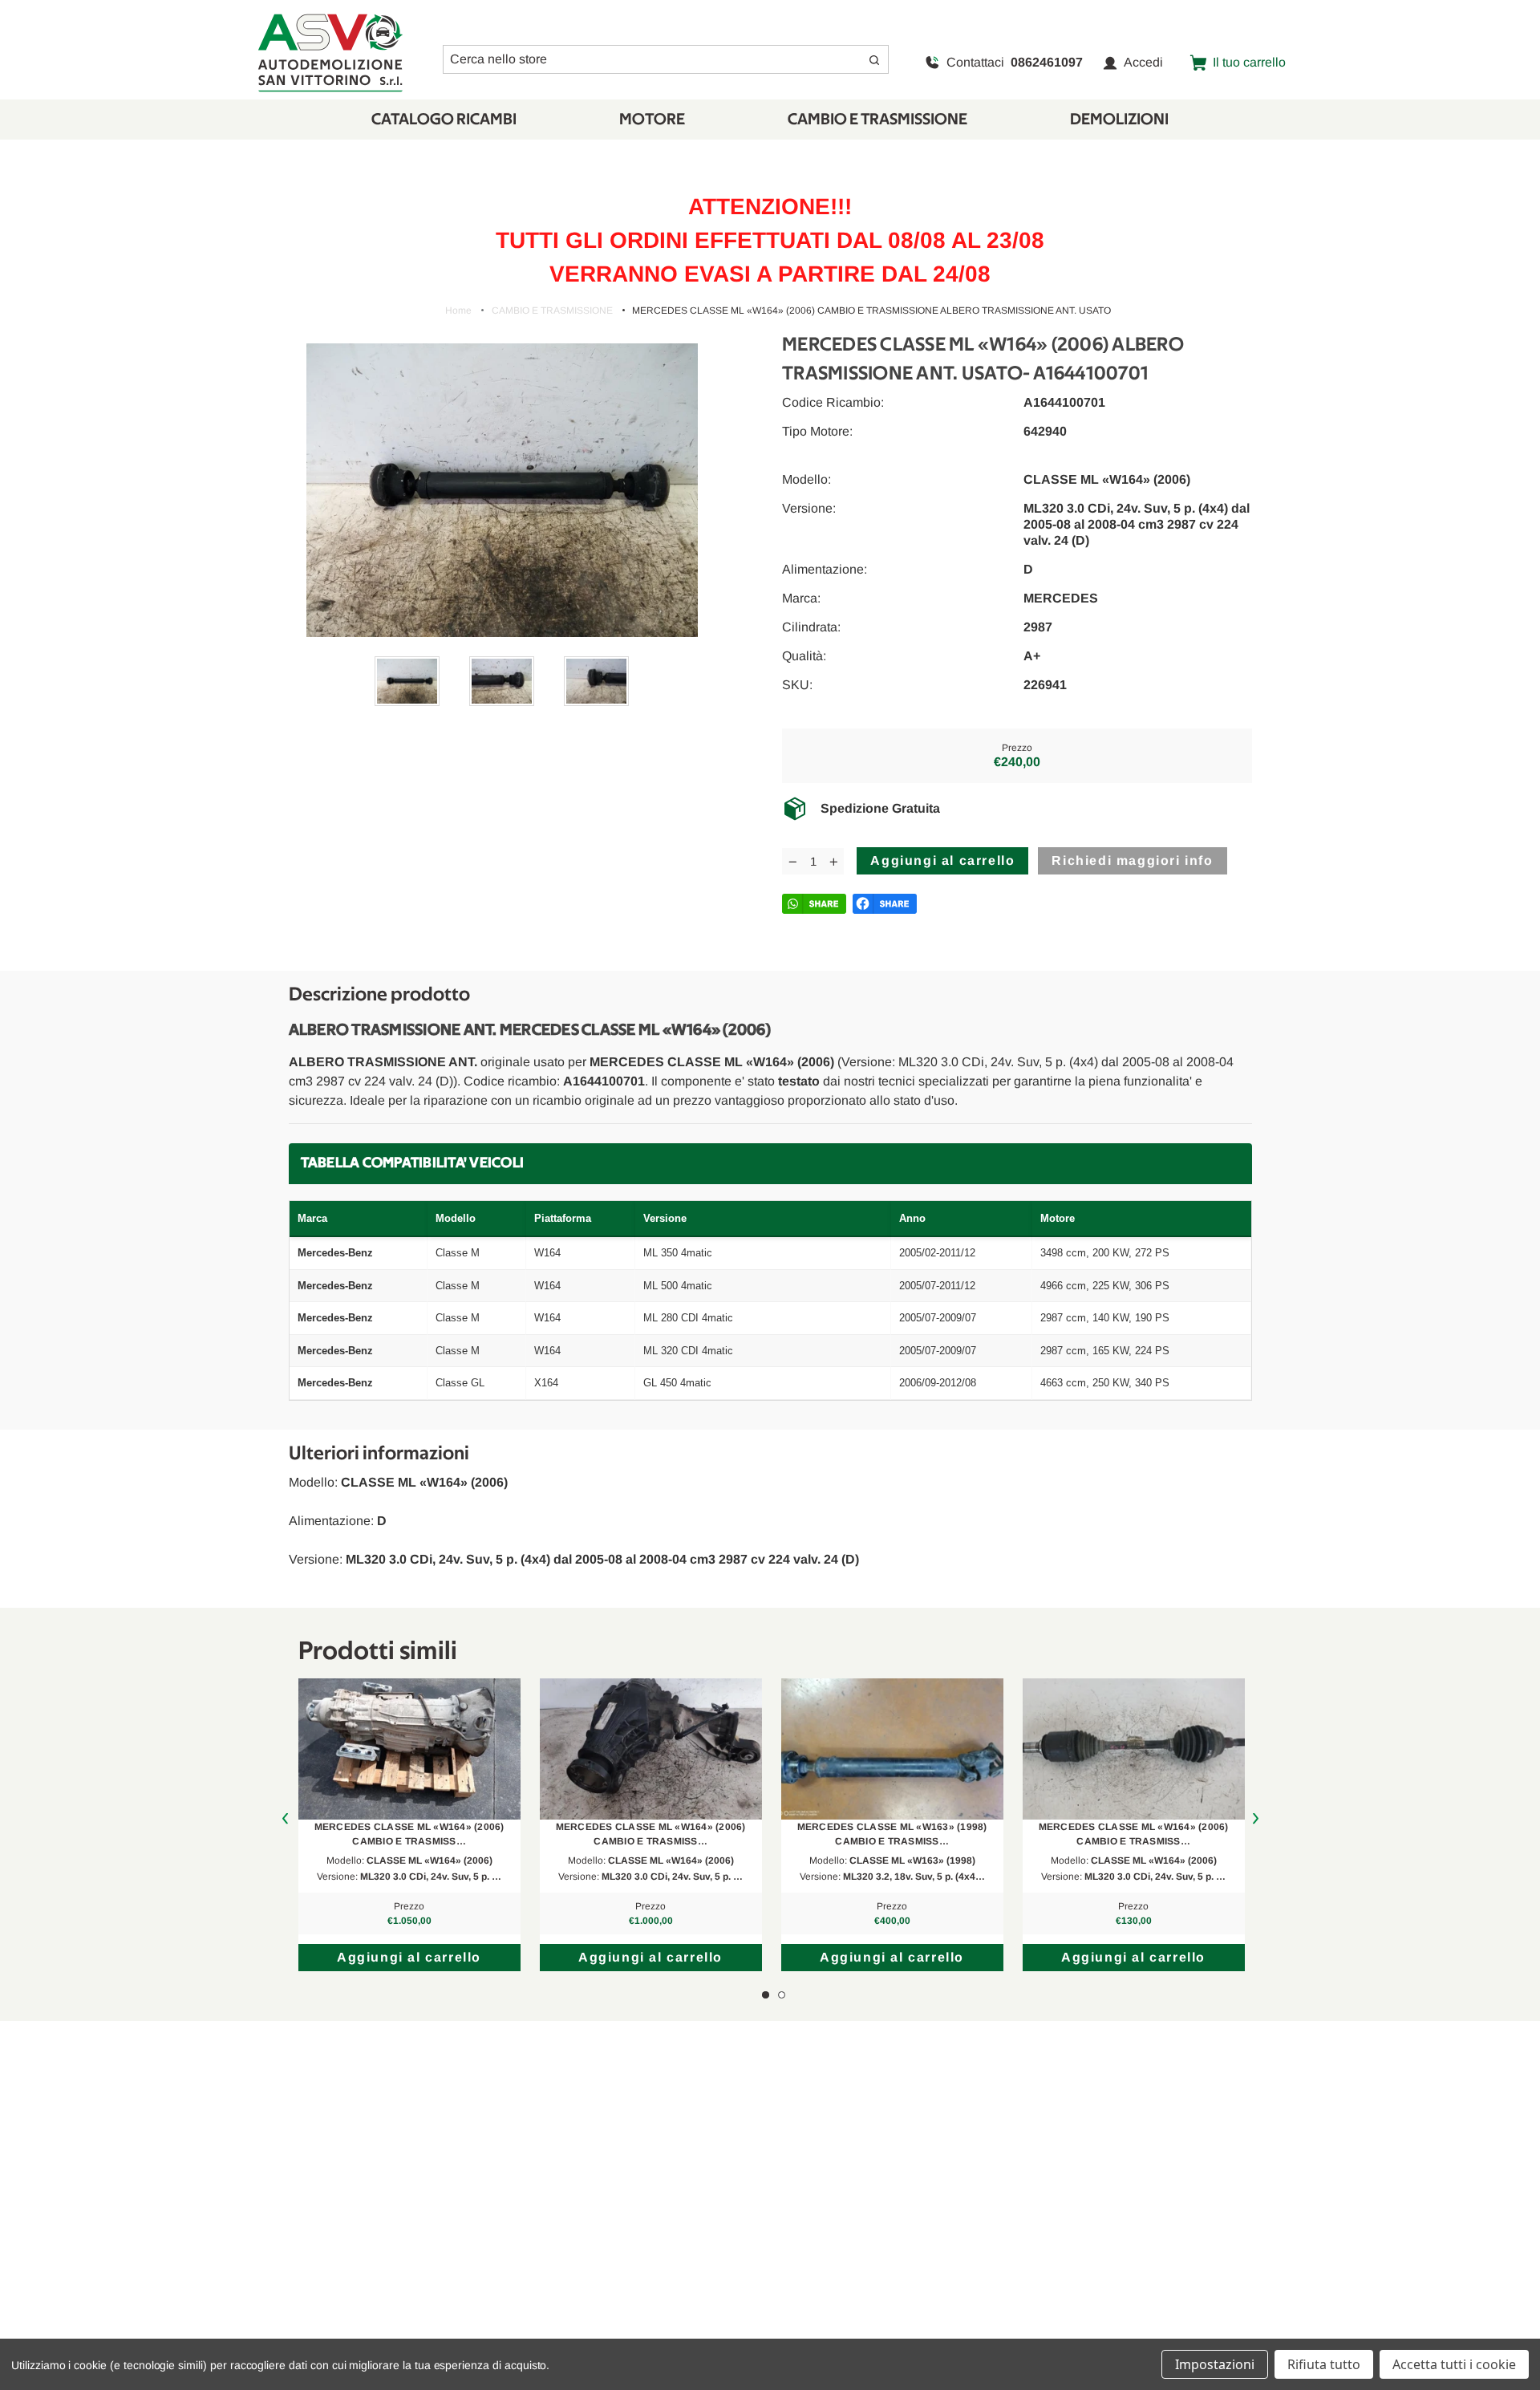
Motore (652, 120)
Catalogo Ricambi (444, 120)
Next (1256, 1819)
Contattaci (1015, 62)
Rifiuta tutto (1324, 2364)
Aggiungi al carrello (409, 1957)
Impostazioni (1215, 2364)
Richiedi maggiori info (1132, 860)
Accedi (1143, 62)
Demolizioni (1119, 120)
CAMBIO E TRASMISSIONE (877, 120)
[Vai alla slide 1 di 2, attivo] (766, 1995)
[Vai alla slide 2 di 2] (782, 1995)
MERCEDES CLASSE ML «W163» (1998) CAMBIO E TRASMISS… (892, 1834)
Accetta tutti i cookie (1454, 2364)
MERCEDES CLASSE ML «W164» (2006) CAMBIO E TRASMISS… (409, 1834)
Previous (285, 1819)
